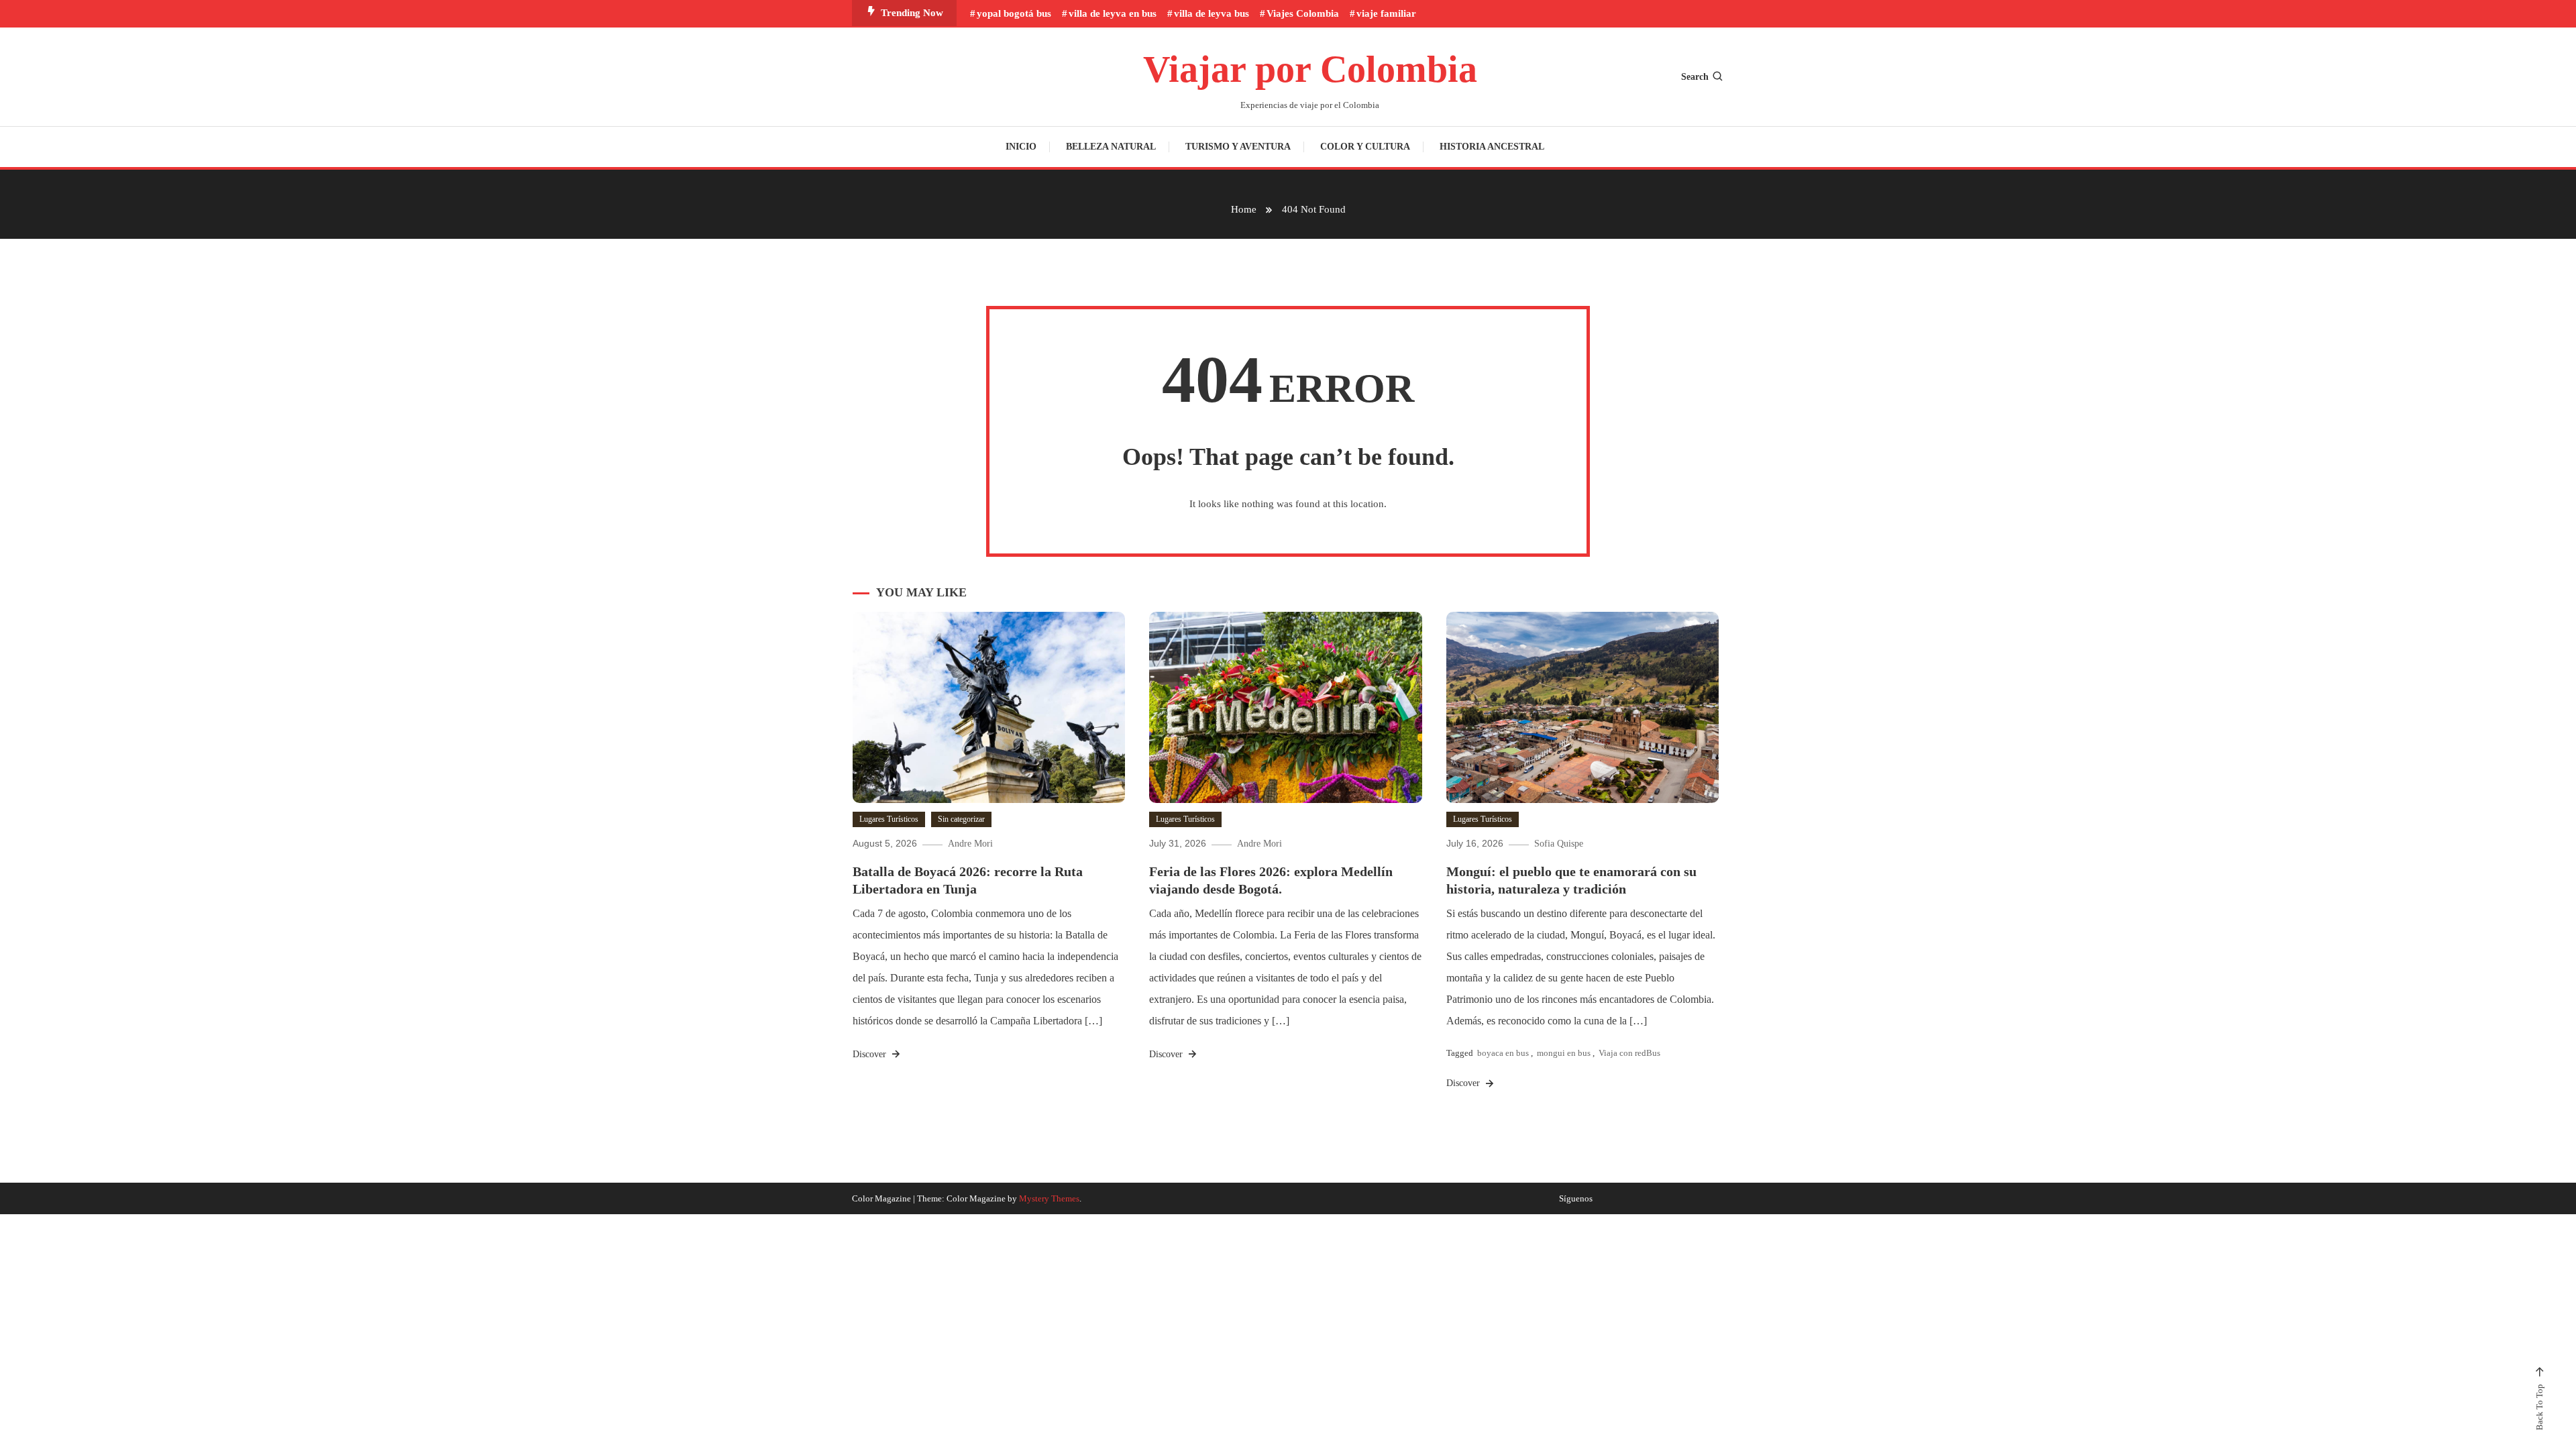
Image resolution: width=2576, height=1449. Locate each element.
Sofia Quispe (1559, 844)
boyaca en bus (1503, 1053)
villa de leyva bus (1212, 13)
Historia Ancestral (1492, 147)
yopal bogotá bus (1014, 13)
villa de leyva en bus (1113, 13)
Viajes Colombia (1303, 13)
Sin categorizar (961, 819)
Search (1695, 77)
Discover (871, 1054)
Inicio (1021, 147)
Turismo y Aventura (1238, 147)
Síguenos (1576, 1199)
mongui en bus (1564, 1053)
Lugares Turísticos (889, 819)
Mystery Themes (1049, 1198)
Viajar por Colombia (1310, 69)
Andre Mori (970, 844)
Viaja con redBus (1629, 1053)
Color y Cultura (1365, 147)
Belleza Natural (1111, 147)
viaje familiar (1386, 13)
